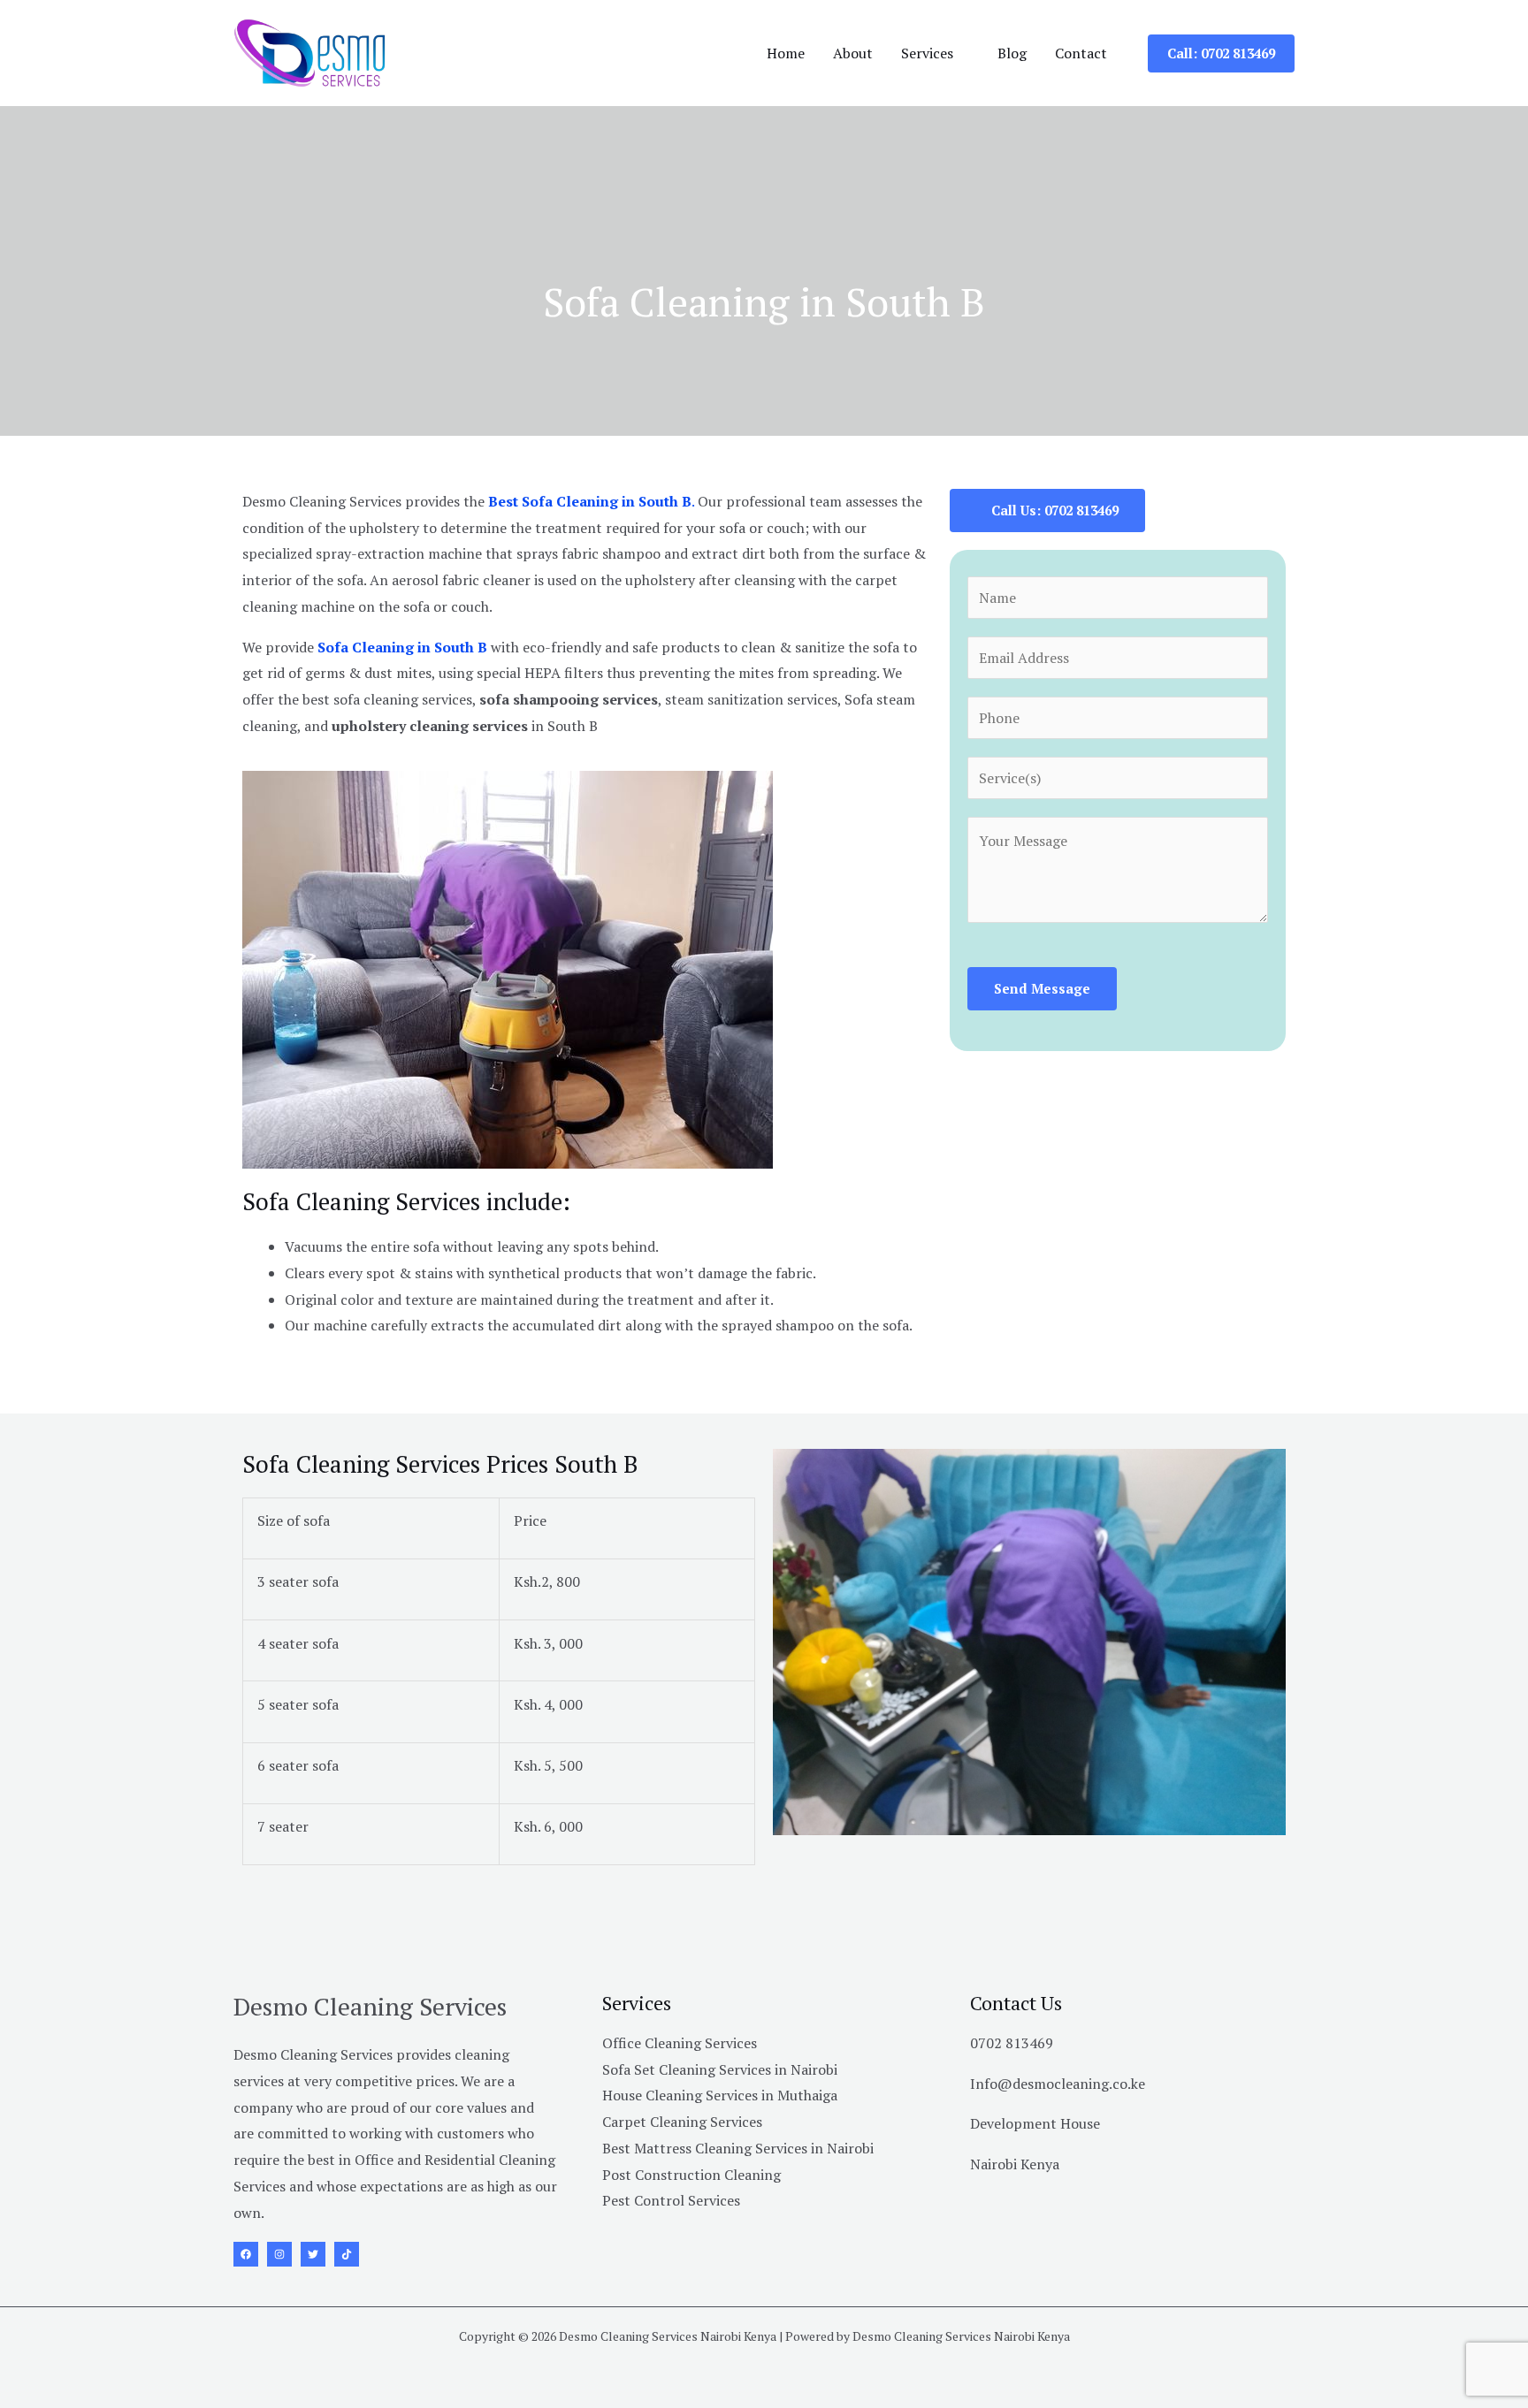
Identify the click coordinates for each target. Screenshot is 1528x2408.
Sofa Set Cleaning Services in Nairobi (720, 2069)
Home (786, 53)
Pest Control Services (671, 2200)
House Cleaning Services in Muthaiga (720, 2095)
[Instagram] (279, 2254)
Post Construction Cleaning (691, 2175)
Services (927, 53)
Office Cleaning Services (680, 2043)
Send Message (1042, 988)
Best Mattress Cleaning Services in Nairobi (738, 2148)
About (853, 53)
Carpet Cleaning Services (682, 2122)
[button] (1221, 53)
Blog (1012, 53)
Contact (1081, 53)
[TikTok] (347, 2254)
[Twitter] (313, 2254)
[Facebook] (246, 2254)
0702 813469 (1012, 2043)
